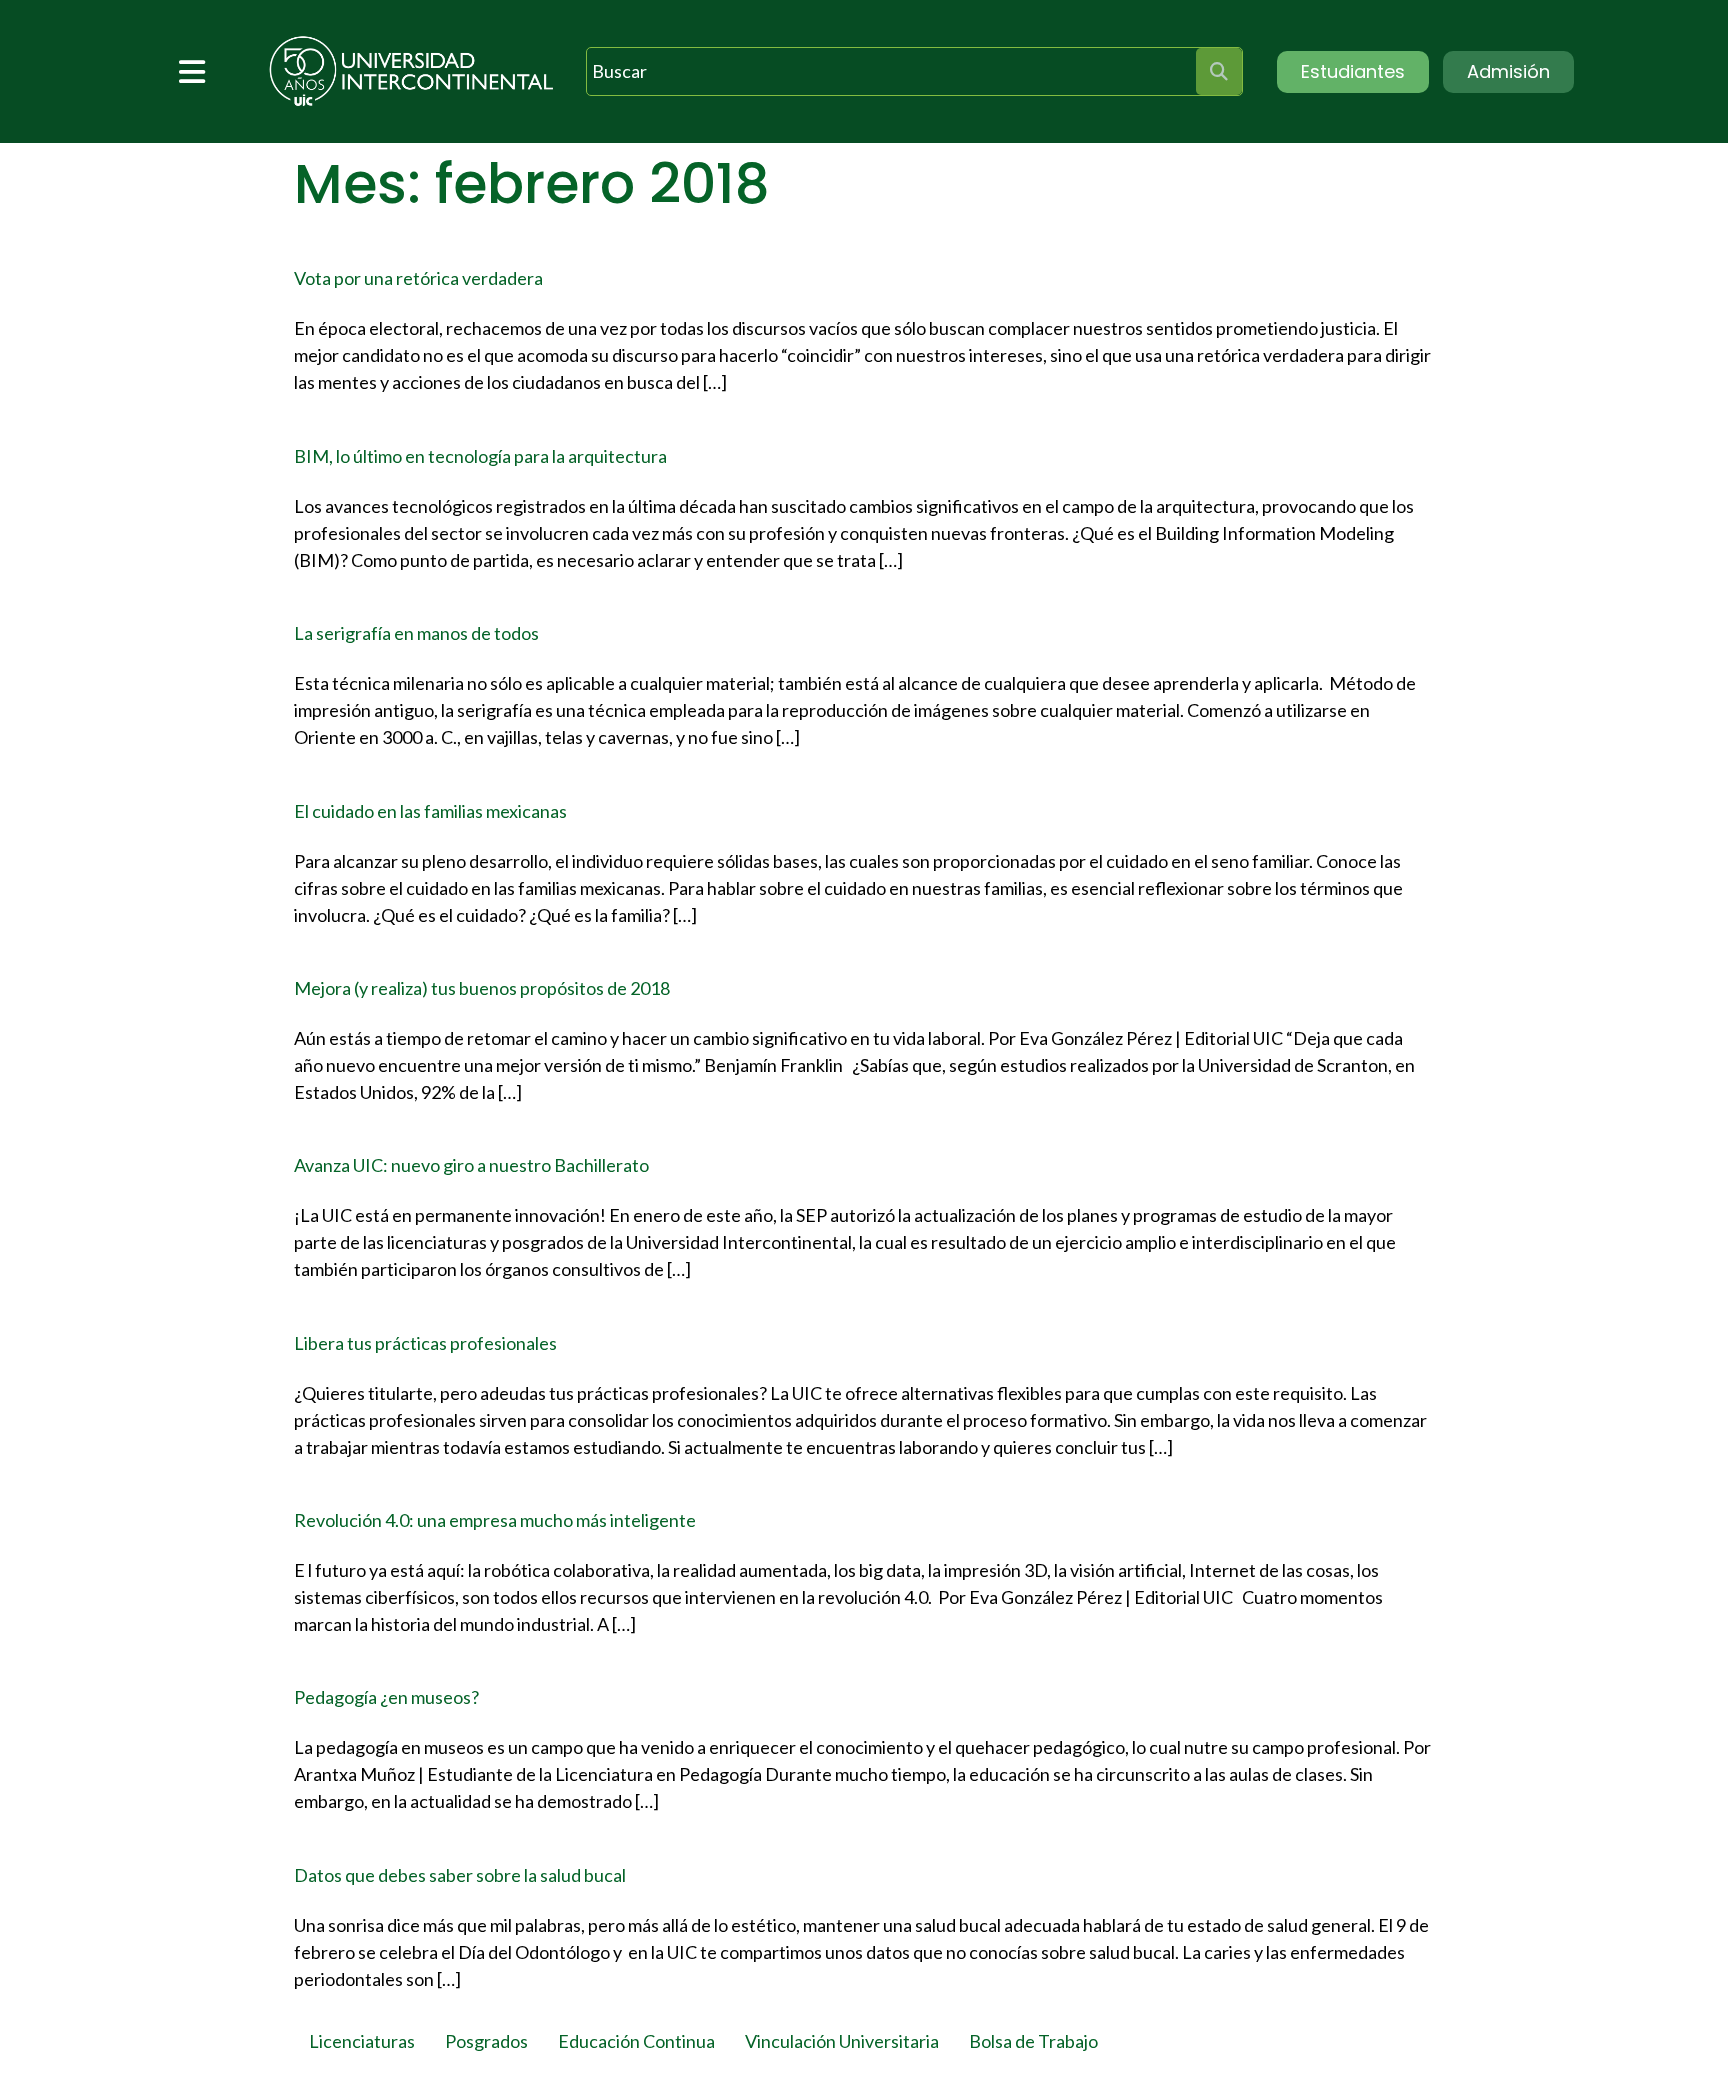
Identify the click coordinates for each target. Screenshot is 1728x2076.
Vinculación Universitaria (842, 2041)
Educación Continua (636, 2041)
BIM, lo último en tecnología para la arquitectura (480, 456)
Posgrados (486, 2041)
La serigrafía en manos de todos (416, 633)
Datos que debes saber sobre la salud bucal (460, 1875)
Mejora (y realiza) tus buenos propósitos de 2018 (482, 988)
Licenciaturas (362, 2041)
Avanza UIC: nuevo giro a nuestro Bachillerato (471, 1165)
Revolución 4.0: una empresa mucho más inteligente (495, 1520)
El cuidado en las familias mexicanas (430, 811)
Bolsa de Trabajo (1033, 2041)
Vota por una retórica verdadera (418, 278)
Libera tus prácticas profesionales (425, 1343)
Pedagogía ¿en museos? (386, 1697)
